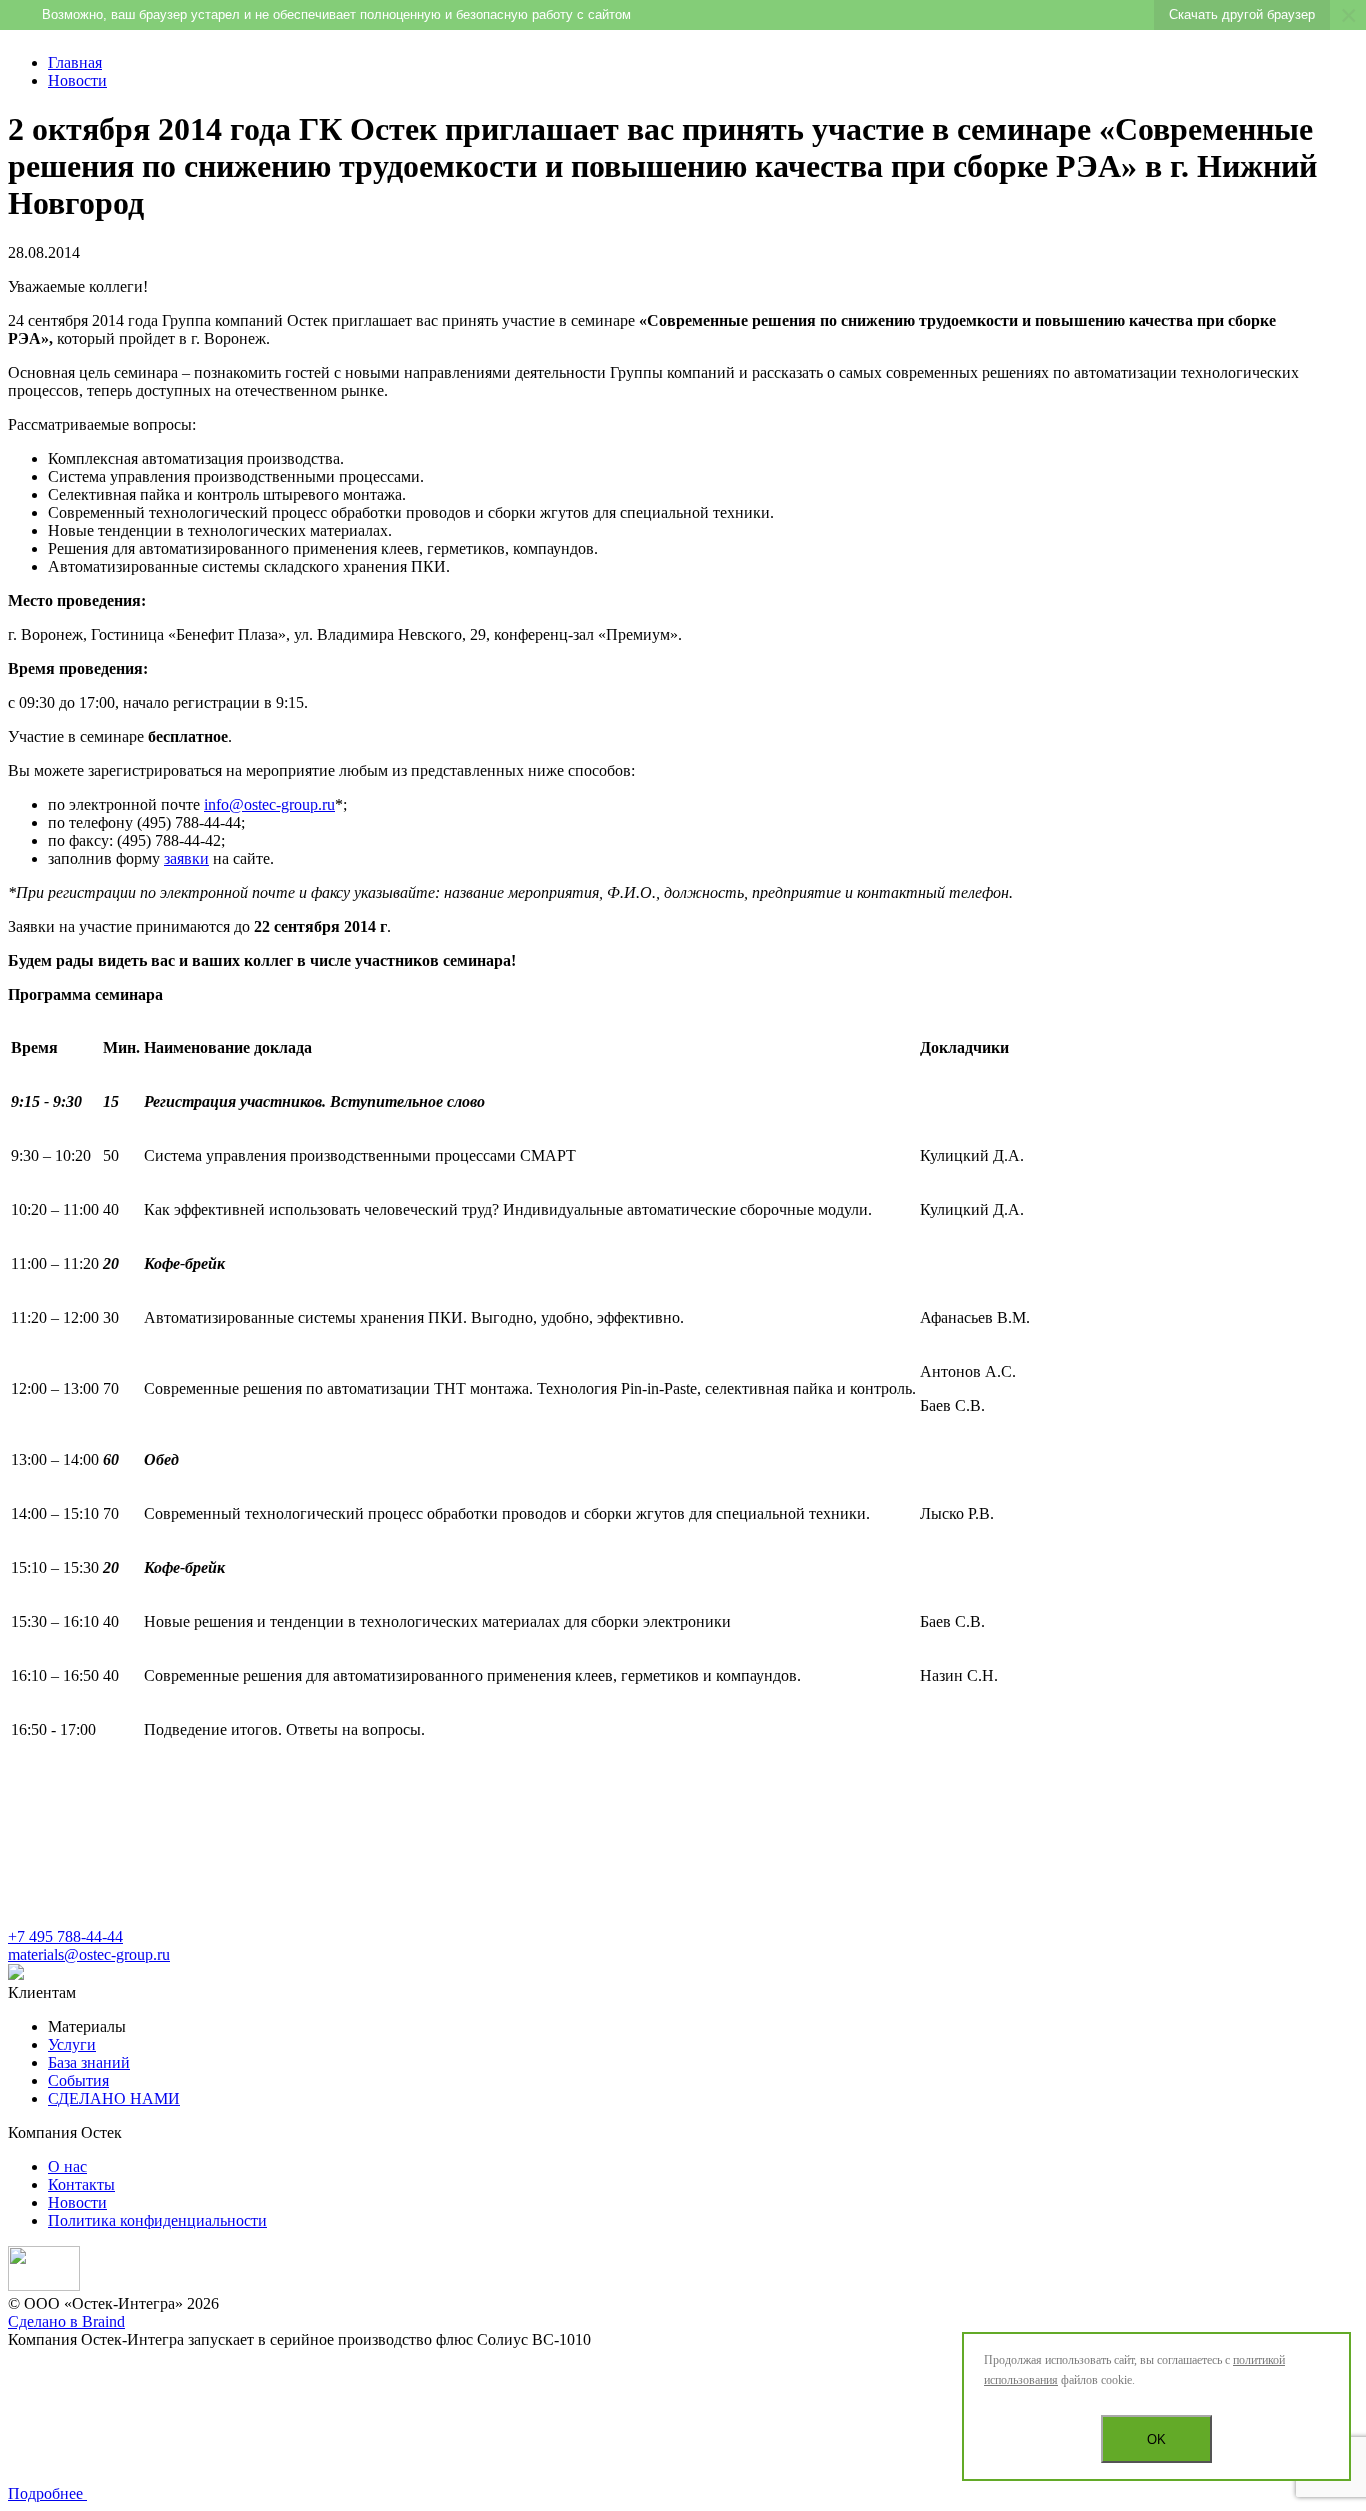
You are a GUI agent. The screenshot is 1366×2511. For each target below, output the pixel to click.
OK (1156, 2439)
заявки (186, 858)
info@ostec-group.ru (269, 804)
